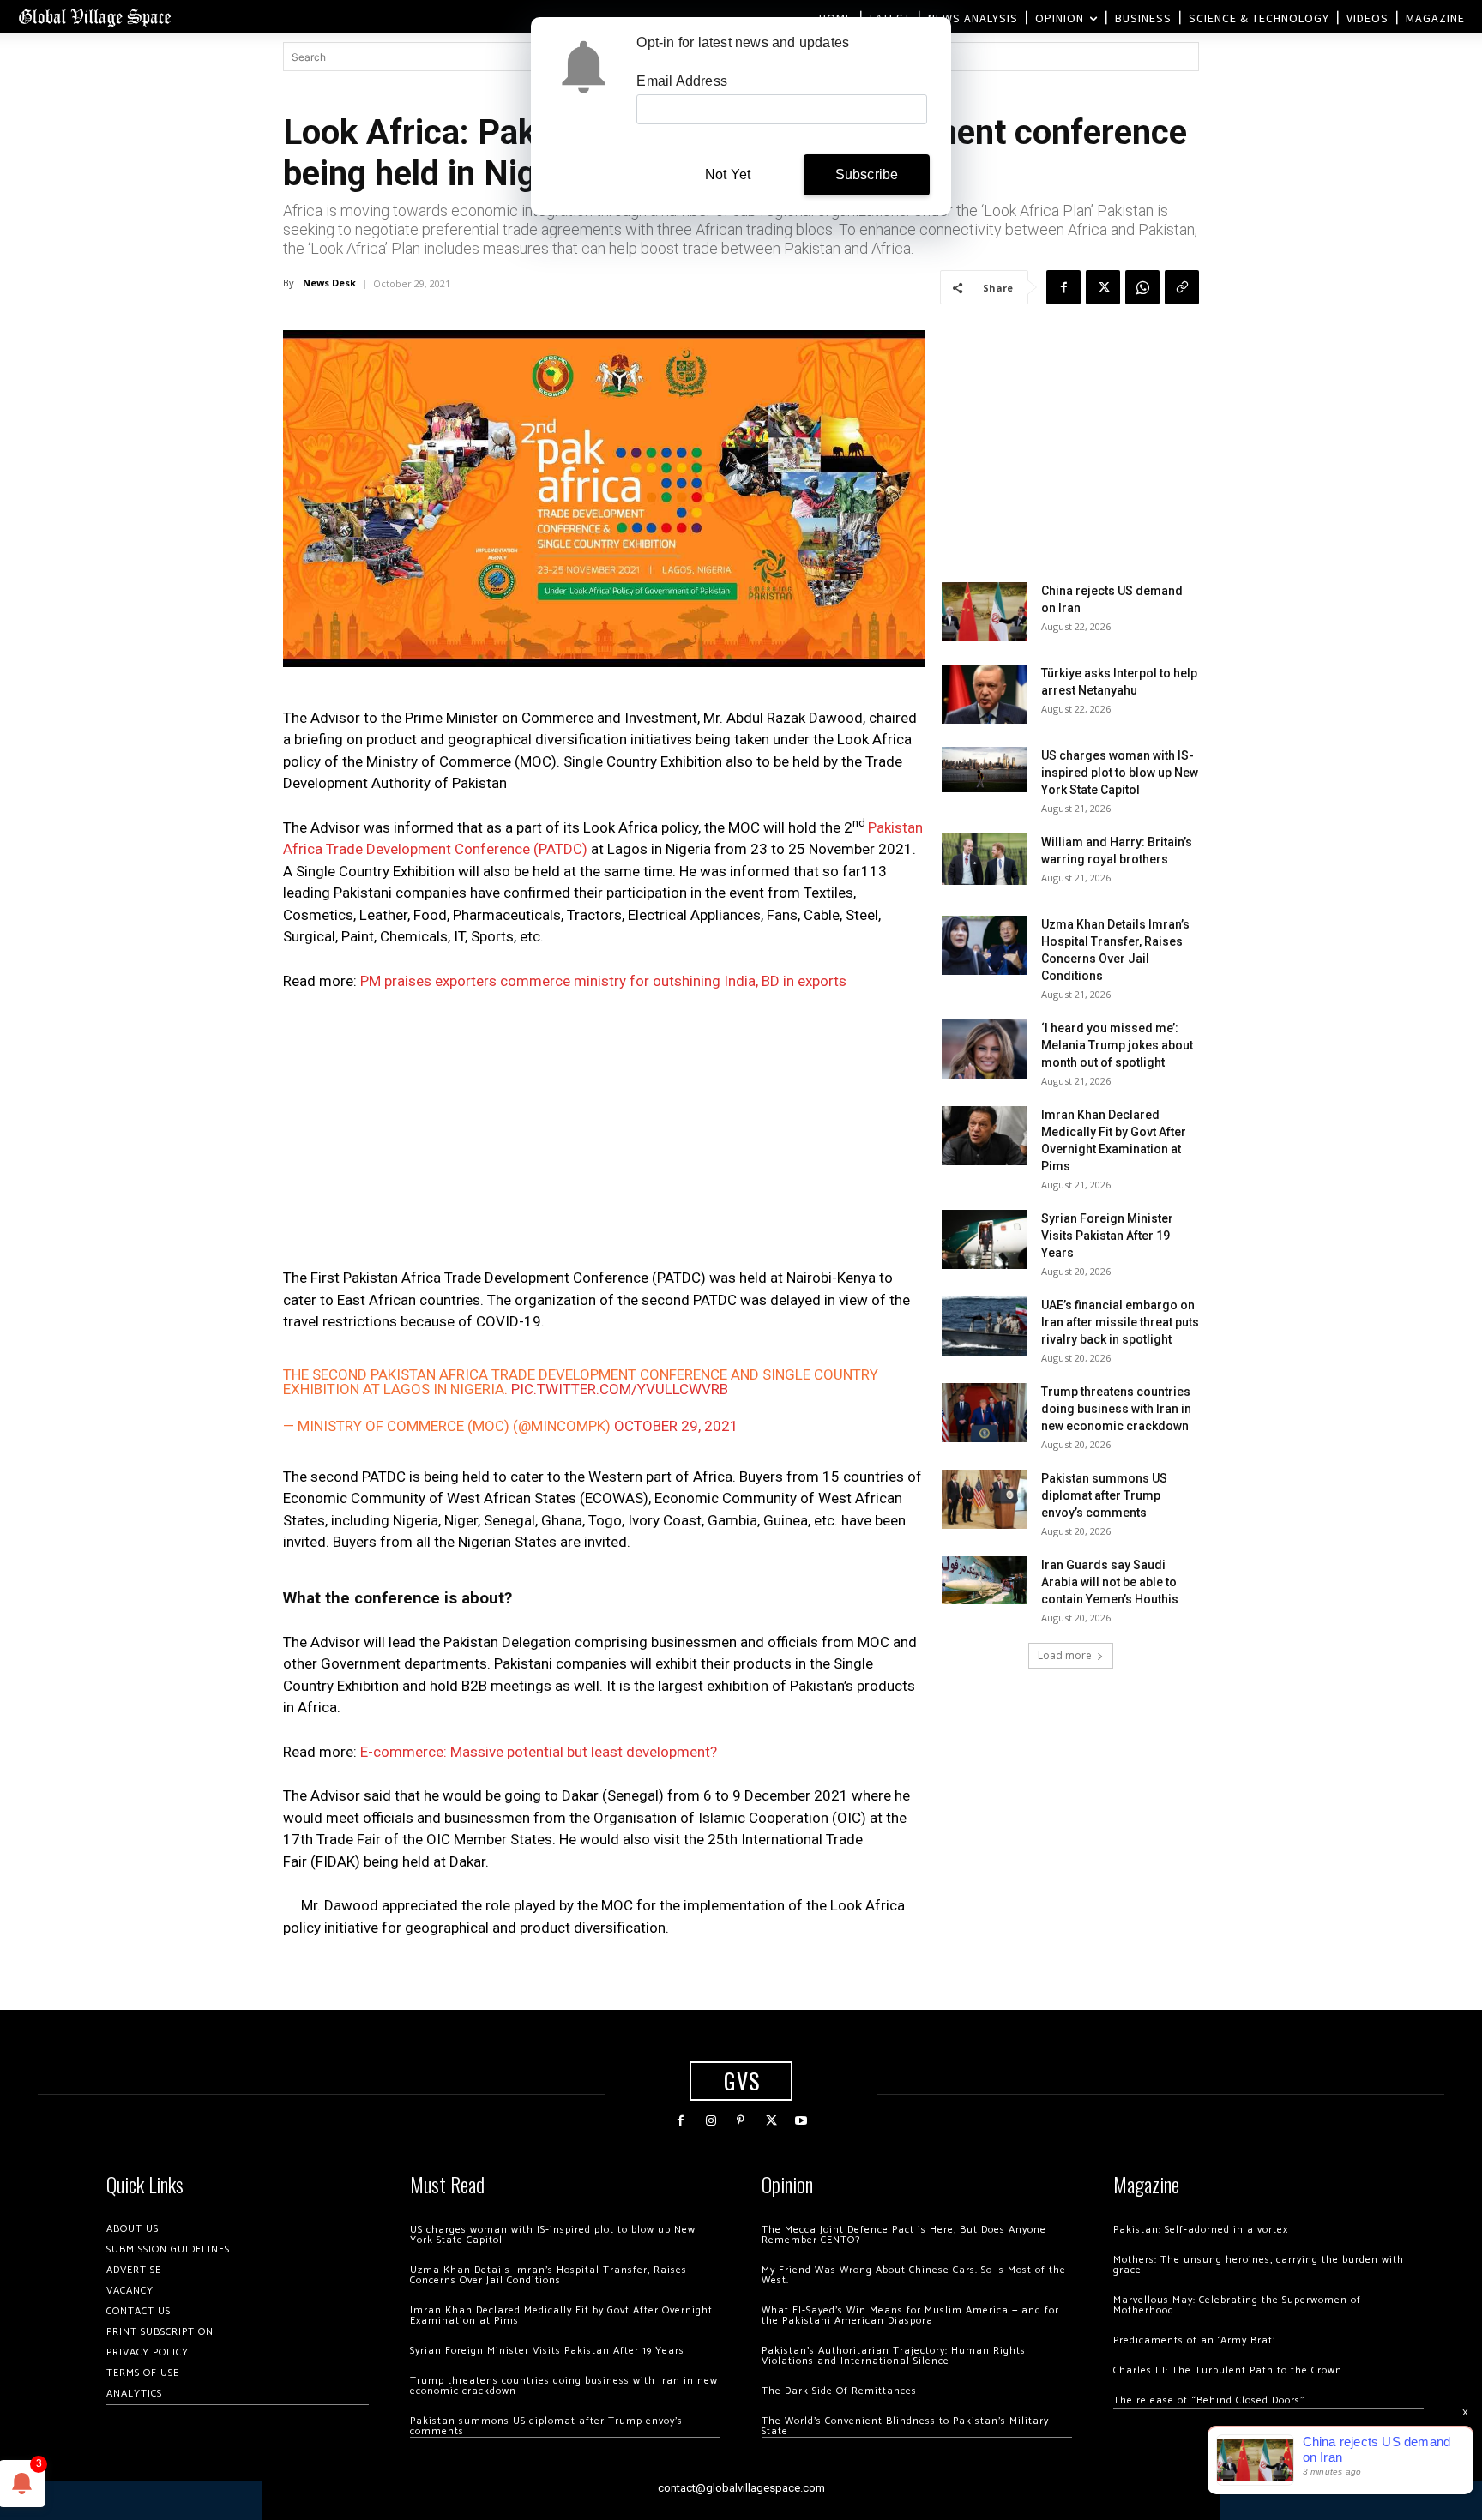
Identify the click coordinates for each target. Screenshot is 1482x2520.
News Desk (329, 283)
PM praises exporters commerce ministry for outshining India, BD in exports (603, 981)
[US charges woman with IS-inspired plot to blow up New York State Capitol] (985, 770)
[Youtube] (801, 2121)
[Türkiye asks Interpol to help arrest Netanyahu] (985, 694)
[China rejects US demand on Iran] (985, 612)
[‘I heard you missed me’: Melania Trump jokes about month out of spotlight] (985, 1049)
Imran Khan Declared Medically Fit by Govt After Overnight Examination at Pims (561, 2316)
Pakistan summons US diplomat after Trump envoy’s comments (1104, 1495)
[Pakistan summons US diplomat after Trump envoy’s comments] (985, 1499)
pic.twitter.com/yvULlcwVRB (620, 1389)
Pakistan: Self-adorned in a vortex (1201, 2230)
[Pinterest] (741, 2121)
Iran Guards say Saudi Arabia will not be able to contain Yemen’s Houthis (1110, 1582)
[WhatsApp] (1142, 287)
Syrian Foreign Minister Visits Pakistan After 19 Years (1107, 1236)
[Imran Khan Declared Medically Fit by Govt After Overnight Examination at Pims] (985, 1136)
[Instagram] (711, 2121)
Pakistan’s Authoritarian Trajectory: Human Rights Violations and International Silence (894, 2356)
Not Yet (728, 174)
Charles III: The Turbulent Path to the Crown (1228, 2370)
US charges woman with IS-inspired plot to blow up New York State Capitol (1120, 773)
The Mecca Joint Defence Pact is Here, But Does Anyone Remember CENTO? (904, 2235)
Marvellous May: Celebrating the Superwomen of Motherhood (1237, 2305)
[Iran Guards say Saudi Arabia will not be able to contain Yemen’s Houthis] (985, 1580)
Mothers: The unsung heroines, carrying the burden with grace (1259, 2265)
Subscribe (867, 174)
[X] (1103, 287)
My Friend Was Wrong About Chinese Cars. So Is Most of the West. (914, 2275)
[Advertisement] (604, 1134)
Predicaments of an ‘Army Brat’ (1194, 2340)
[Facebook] (1063, 287)
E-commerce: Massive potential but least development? (539, 1752)
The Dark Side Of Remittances (839, 2391)
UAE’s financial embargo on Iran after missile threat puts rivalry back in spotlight (1120, 1322)
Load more (1065, 1655)
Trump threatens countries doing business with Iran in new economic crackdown (1116, 1409)
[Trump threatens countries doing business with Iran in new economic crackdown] (985, 1413)
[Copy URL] (1182, 287)
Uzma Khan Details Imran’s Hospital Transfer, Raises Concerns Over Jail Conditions (548, 2275)
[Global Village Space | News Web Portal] (94, 17)
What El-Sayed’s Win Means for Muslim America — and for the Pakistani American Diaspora (910, 2316)
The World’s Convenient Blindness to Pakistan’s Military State (905, 2426)
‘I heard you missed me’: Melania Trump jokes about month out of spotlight (1117, 1045)
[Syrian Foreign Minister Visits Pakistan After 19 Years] (985, 1239)
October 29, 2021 (676, 1426)
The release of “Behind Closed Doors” (1209, 2400)
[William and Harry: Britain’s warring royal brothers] (985, 859)
